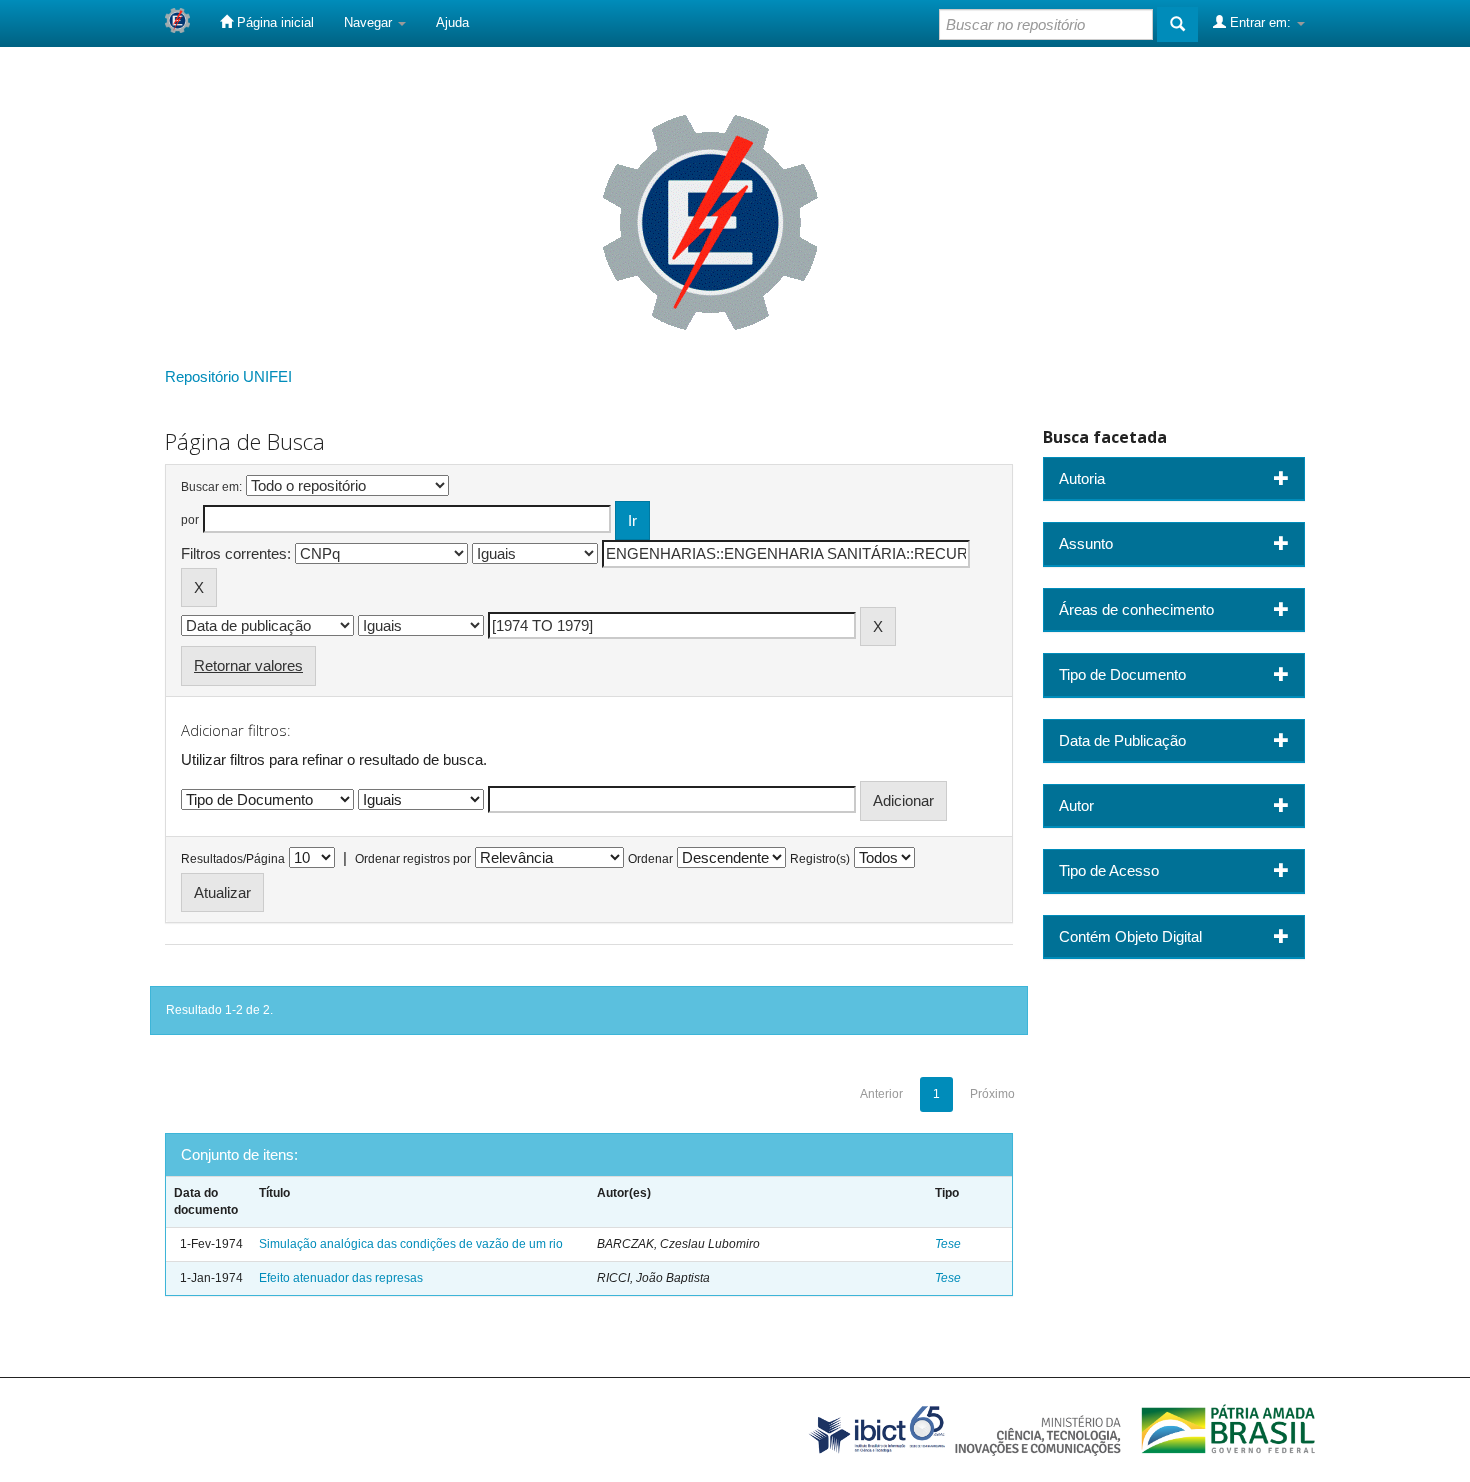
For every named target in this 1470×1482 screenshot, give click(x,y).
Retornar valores (248, 665)
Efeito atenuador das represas (341, 1278)
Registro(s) (820, 859)
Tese (948, 1244)
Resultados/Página (233, 859)
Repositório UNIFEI (228, 376)
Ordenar (650, 859)
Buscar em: (211, 487)
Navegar (370, 22)
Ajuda (452, 22)
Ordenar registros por (413, 859)
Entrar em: (1260, 22)
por (190, 520)
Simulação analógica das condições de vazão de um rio (411, 1244)
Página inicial (273, 22)
